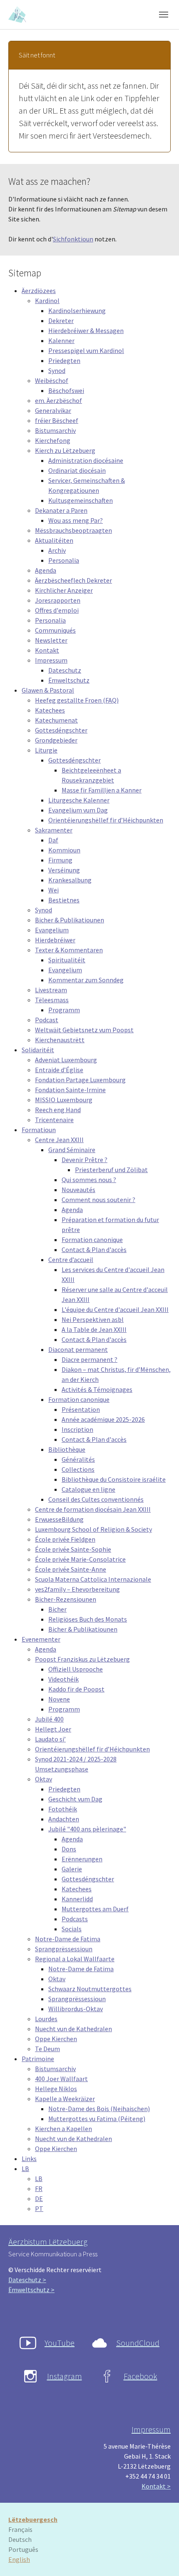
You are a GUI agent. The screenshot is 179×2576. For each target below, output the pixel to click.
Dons (69, 1849)
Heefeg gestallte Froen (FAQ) (77, 700)
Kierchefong (53, 440)
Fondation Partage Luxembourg (80, 1080)
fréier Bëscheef (57, 420)
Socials (72, 1929)
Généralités (78, 1459)
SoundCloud (138, 2343)
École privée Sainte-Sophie (73, 1549)
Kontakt (47, 650)
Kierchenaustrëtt (60, 1040)
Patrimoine (38, 2059)
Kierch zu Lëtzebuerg (65, 450)
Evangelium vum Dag (78, 810)
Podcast (47, 1020)
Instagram (65, 2376)
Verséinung (64, 870)
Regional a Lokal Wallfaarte (75, 1959)
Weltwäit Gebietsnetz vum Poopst (84, 1030)
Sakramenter (54, 830)
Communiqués (55, 630)
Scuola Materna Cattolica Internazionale (93, 1579)
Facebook (140, 2376)
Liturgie (46, 750)
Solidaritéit (38, 1050)
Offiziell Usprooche (76, 1669)
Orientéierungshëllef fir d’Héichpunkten (106, 820)
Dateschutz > (27, 2280)
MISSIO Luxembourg (64, 1100)
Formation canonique (92, 1240)
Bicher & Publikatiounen (70, 920)
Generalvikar (53, 410)
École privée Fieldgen (65, 1539)
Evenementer (41, 1639)
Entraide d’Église (59, 1070)
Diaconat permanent (78, 1349)
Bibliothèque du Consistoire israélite (114, 1479)
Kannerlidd (77, 1899)
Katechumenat (56, 720)
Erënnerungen (82, 1859)
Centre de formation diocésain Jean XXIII (93, 1509)
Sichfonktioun (73, 239)
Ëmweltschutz (69, 680)
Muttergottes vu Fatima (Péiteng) (97, 2119)
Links (29, 2159)
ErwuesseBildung (59, 1519)
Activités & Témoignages (97, 1389)
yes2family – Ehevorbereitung (77, 1589)
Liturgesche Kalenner (79, 800)
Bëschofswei (66, 390)
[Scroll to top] (161, 2558)
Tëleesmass (52, 1000)
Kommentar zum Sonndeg (86, 980)
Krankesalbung (70, 880)
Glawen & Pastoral (48, 690)
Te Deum (47, 2049)
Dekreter (61, 320)
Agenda (46, 570)
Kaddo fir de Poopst (76, 1689)
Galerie (72, 1869)
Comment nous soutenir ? (98, 1200)
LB (25, 2169)
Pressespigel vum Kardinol (86, 350)
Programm (64, 1010)
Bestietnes (64, 900)
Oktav (44, 1779)
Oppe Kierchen (56, 2039)
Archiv (57, 550)
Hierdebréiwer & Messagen (86, 330)
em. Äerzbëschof (58, 400)
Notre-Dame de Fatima (68, 1939)
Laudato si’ (50, 1739)
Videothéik (63, 1679)
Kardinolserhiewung (77, 311)
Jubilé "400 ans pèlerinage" (87, 1829)
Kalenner (61, 340)
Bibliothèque (67, 1449)
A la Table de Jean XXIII (94, 1329)
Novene (59, 1699)
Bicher (57, 1609)
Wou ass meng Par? (76, 520)
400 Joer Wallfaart (61, 2079)
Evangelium (52, 930)
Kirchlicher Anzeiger (64, 590)
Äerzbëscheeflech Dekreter (73, 580)
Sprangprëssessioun (64, 1949)
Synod (57, 370)
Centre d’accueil (71, 1259)
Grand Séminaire (72, 1150)
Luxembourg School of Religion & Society (93, 1529)
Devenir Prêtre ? (85, 1160)
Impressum (51, 660)
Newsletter (51, 640)
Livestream (51, 990)
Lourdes (46, 2019)
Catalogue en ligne (88, 1489)
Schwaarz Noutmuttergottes (90, 1989)
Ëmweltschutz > (31, 2290)
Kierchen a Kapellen (63, 2129)
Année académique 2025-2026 (103, 1419)
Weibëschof (52, 380)
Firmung (60, 860)
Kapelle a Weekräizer (65, 2099)
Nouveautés (78, 1190)
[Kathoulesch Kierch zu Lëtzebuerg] (18, 14)
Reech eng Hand (58, 1110)
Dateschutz (65, 670)
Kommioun (64, 850)
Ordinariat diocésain (77, 470)
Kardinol (47, 301)
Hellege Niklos (56, 2089)
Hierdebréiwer (55, 940)
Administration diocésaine (86, 460)
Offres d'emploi (57, 610)
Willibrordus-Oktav (76, 2009)
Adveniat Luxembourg (66, 1060)
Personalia (64, 560)
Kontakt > (156, 2486)
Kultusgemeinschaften (81, 500)
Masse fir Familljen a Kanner (102, 790)
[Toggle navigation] (164, 15)
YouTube (60, 2343)
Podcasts (75, 1919)
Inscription (77, 1429)
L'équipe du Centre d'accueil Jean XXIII (115, 1309)
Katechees (50, 710)
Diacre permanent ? (89, 1359)
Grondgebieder (56, 740)
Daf (53, 840)
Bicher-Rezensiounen (66, 1599)
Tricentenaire (54, 1120)
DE (39, 2198)
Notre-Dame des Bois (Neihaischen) (99, 2109)
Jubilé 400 (49, 1719)
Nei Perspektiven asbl (93, 1319)
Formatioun (39, 1130)
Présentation (81, 1409)
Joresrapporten (58, 600)
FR (39, 2188)
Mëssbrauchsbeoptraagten (73, 530)
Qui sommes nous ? (89, 1180)
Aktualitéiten (54, 540)
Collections (78, 1469)
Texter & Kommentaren (69, 950)
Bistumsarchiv (55, 430)
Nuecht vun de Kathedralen (73, 2029)
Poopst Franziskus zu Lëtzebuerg (82, 1659)
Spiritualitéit (67, 960)
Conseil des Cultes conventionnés (96, 1499)
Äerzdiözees (39, 291)
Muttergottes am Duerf (95, 1909)
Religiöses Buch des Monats (88, 1619)
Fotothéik (63, 1809)
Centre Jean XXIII (59, 1140)
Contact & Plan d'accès (94, 1249)
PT (39, 2208)
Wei (53, 890)
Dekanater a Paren (61, 510)
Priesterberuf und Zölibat (111, 1170)
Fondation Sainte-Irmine (70, 1090)
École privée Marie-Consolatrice (80, 1559)
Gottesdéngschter (61, 730)
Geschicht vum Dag (75, 1799)
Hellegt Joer (53, 1729)
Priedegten (64, 360)
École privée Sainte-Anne (71, 1569)
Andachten (64, 1819)
